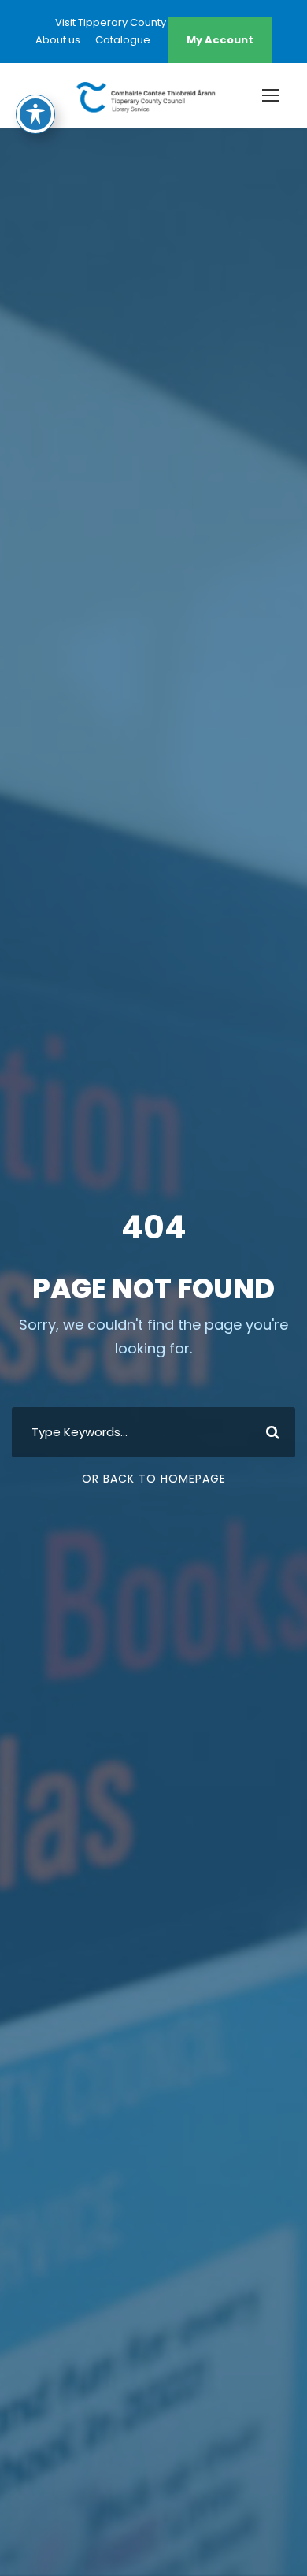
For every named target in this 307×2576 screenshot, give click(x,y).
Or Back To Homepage (154, 1479)
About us (58, 40)
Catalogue (123, 40)
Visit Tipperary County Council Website (153, 22)
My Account (220, 40)
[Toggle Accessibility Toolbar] (35, 114)
